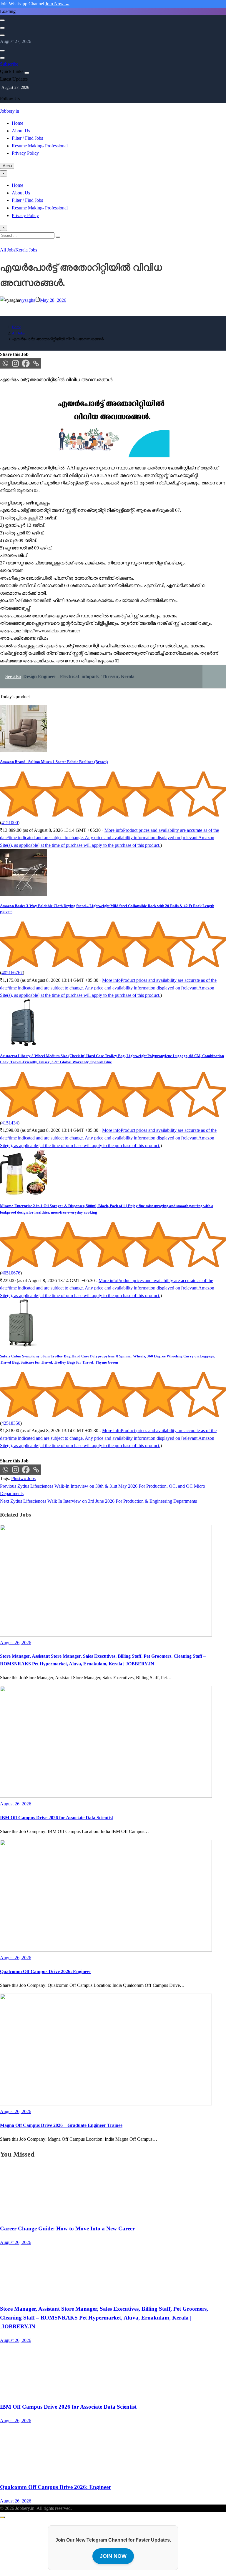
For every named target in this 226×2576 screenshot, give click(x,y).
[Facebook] (26, 363)
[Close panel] (27, 73)
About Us (21, 131)
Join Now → (57, 4)
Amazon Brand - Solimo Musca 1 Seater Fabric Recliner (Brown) (54, 762)
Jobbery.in (10, 111)
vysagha (28, 300)
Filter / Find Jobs (27, 138)
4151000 (10, 823)
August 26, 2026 (16, 2242)
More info (109, 838)
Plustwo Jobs (23, 1478)
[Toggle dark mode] (2, 28)
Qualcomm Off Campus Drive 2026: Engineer (46, 1971)
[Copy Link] (36, 363)
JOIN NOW (113, 2556)
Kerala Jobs (26, 250)
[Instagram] (15, 363)
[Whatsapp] (5, 363)
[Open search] (2, 20)
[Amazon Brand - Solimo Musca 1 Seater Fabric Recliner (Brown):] (24, 750)
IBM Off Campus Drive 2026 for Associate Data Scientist (56, 1818)
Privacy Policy (25, 153)
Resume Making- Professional (40, 146)
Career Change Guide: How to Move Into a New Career (67, 2228)
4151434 (10, 1123)
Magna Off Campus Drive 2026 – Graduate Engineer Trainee (61, 2125)
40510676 (11, 1273)
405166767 (12, 973)
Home (18, 123)
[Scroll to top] (2, 2517)
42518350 (11, 1423)
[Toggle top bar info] (2, 35)
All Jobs (8, 250)
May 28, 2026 (53, 300)
